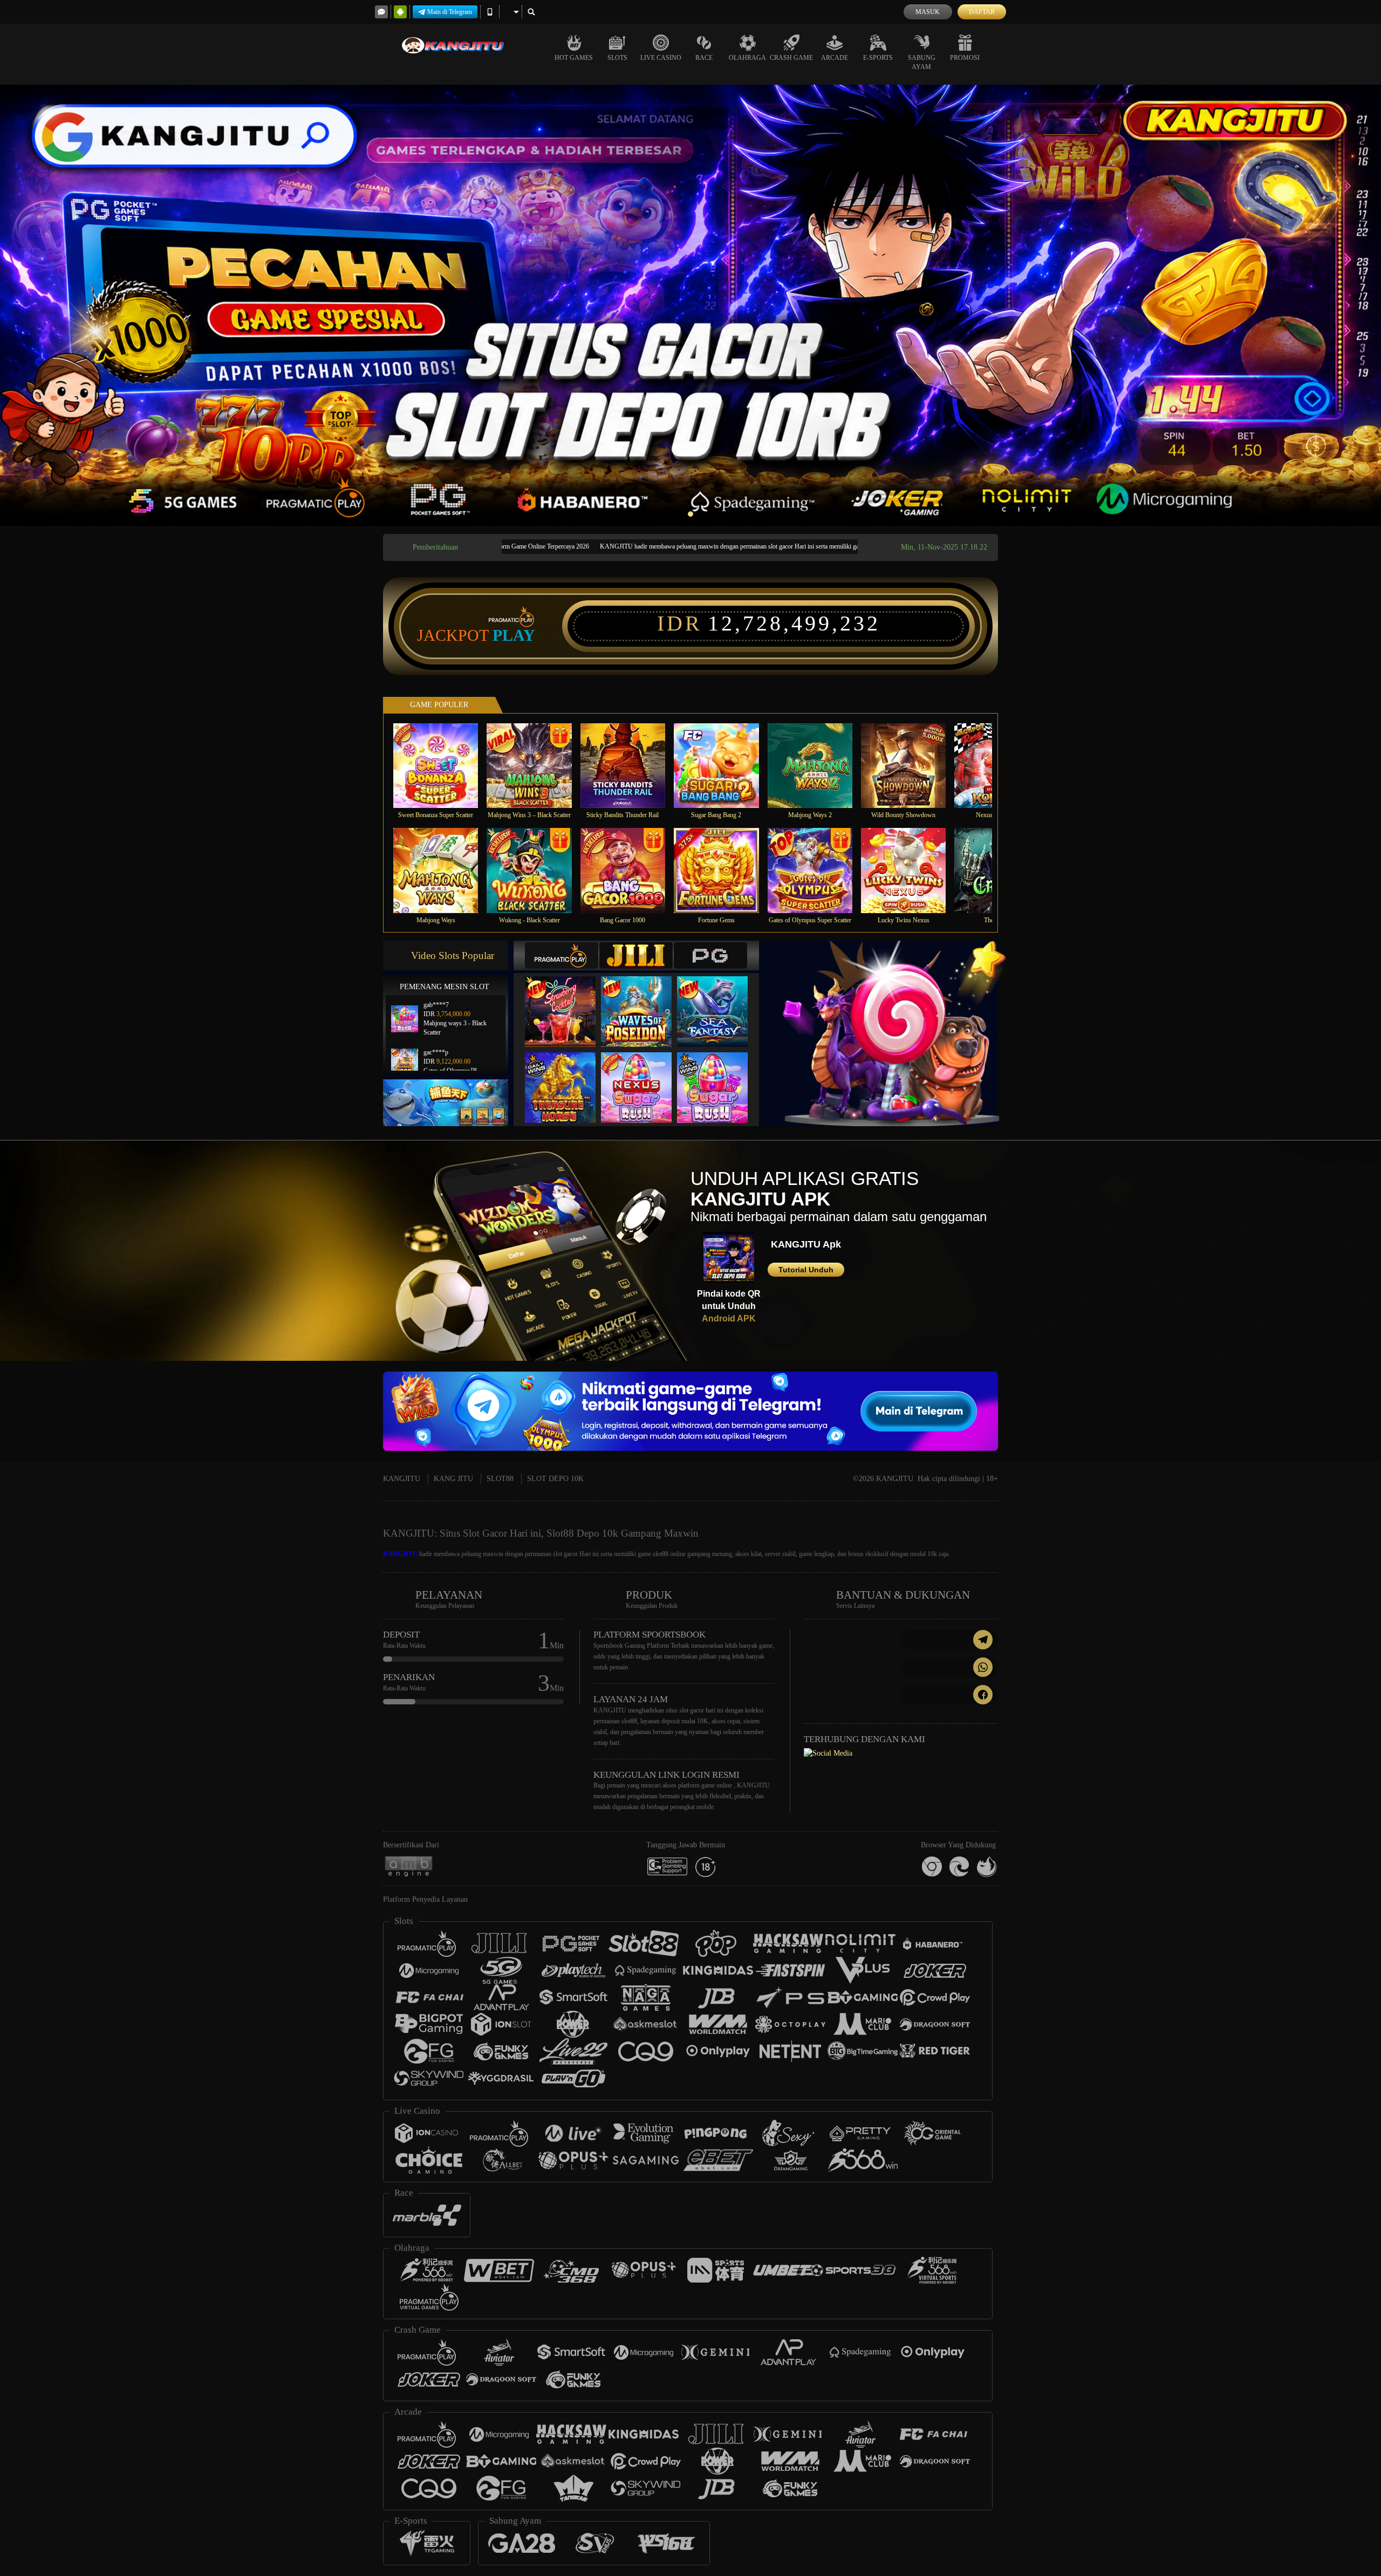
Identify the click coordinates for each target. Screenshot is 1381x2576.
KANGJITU (402, 1479)
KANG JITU (453, 1479)
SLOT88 (500, 1479)
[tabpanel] (690, 305)
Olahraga (747, 58)
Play (514, 635)
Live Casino (661, 58)
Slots (617, 58)
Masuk (928, 12)
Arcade (835, 58)
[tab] (562, 955)
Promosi (965, 58)
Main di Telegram (450, 12)
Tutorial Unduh (806, 1270)
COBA (567, 1000)
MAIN (443, 765)
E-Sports (878, 58)
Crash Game (791, 58)
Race (704, 58)
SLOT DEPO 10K (555, 1479)
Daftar (982, 12)
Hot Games (574, 58)
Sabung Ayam (922, 62)
